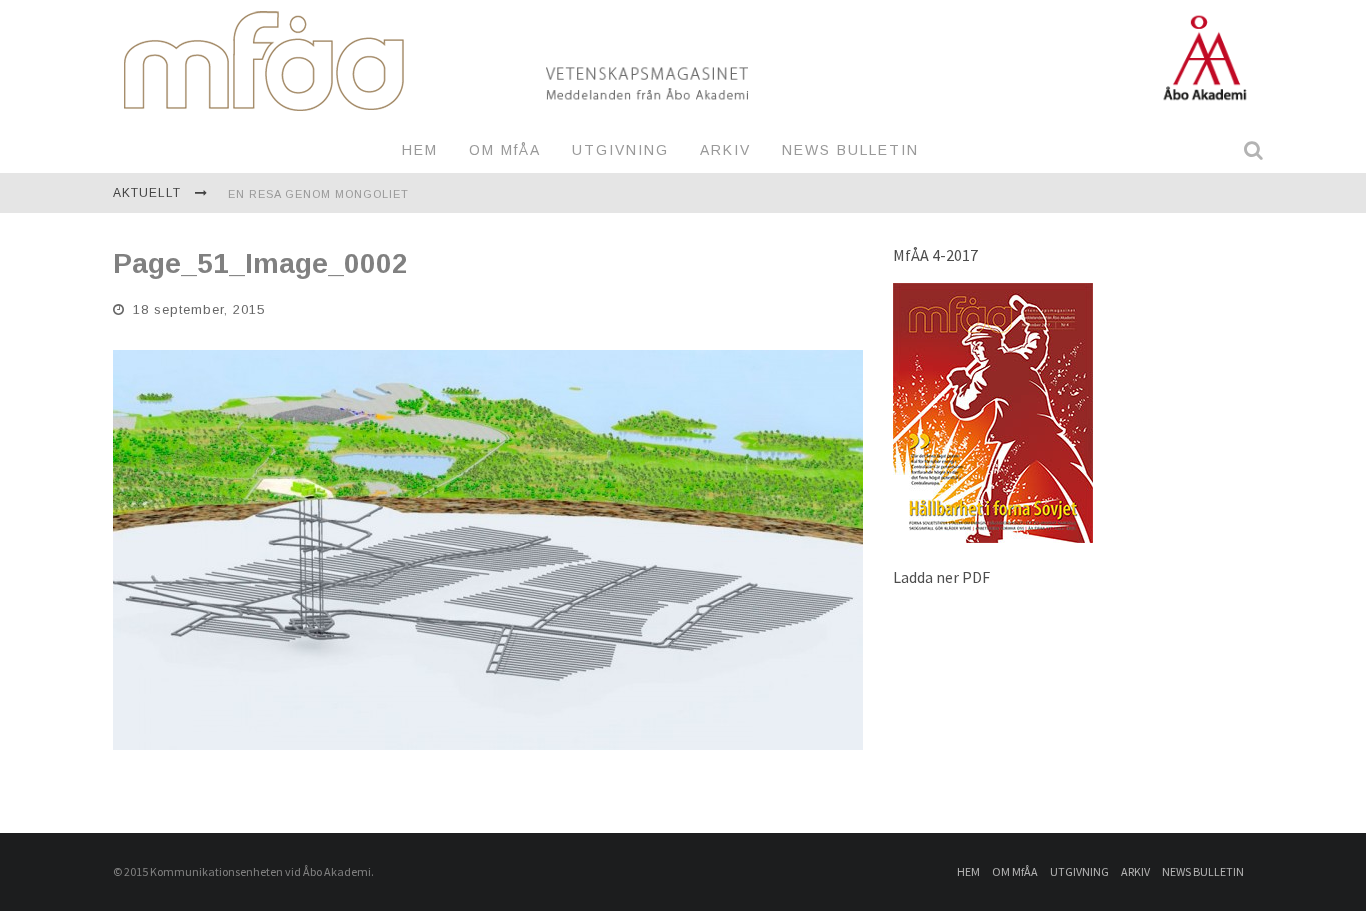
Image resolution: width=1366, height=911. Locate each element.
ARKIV (725, 150)
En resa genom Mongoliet (318, 194)
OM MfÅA (505, 150)
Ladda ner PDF (941, 577)
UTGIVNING (620, 150)
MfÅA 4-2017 (935, 255)
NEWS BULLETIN (850, 150)
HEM (420, 150)
